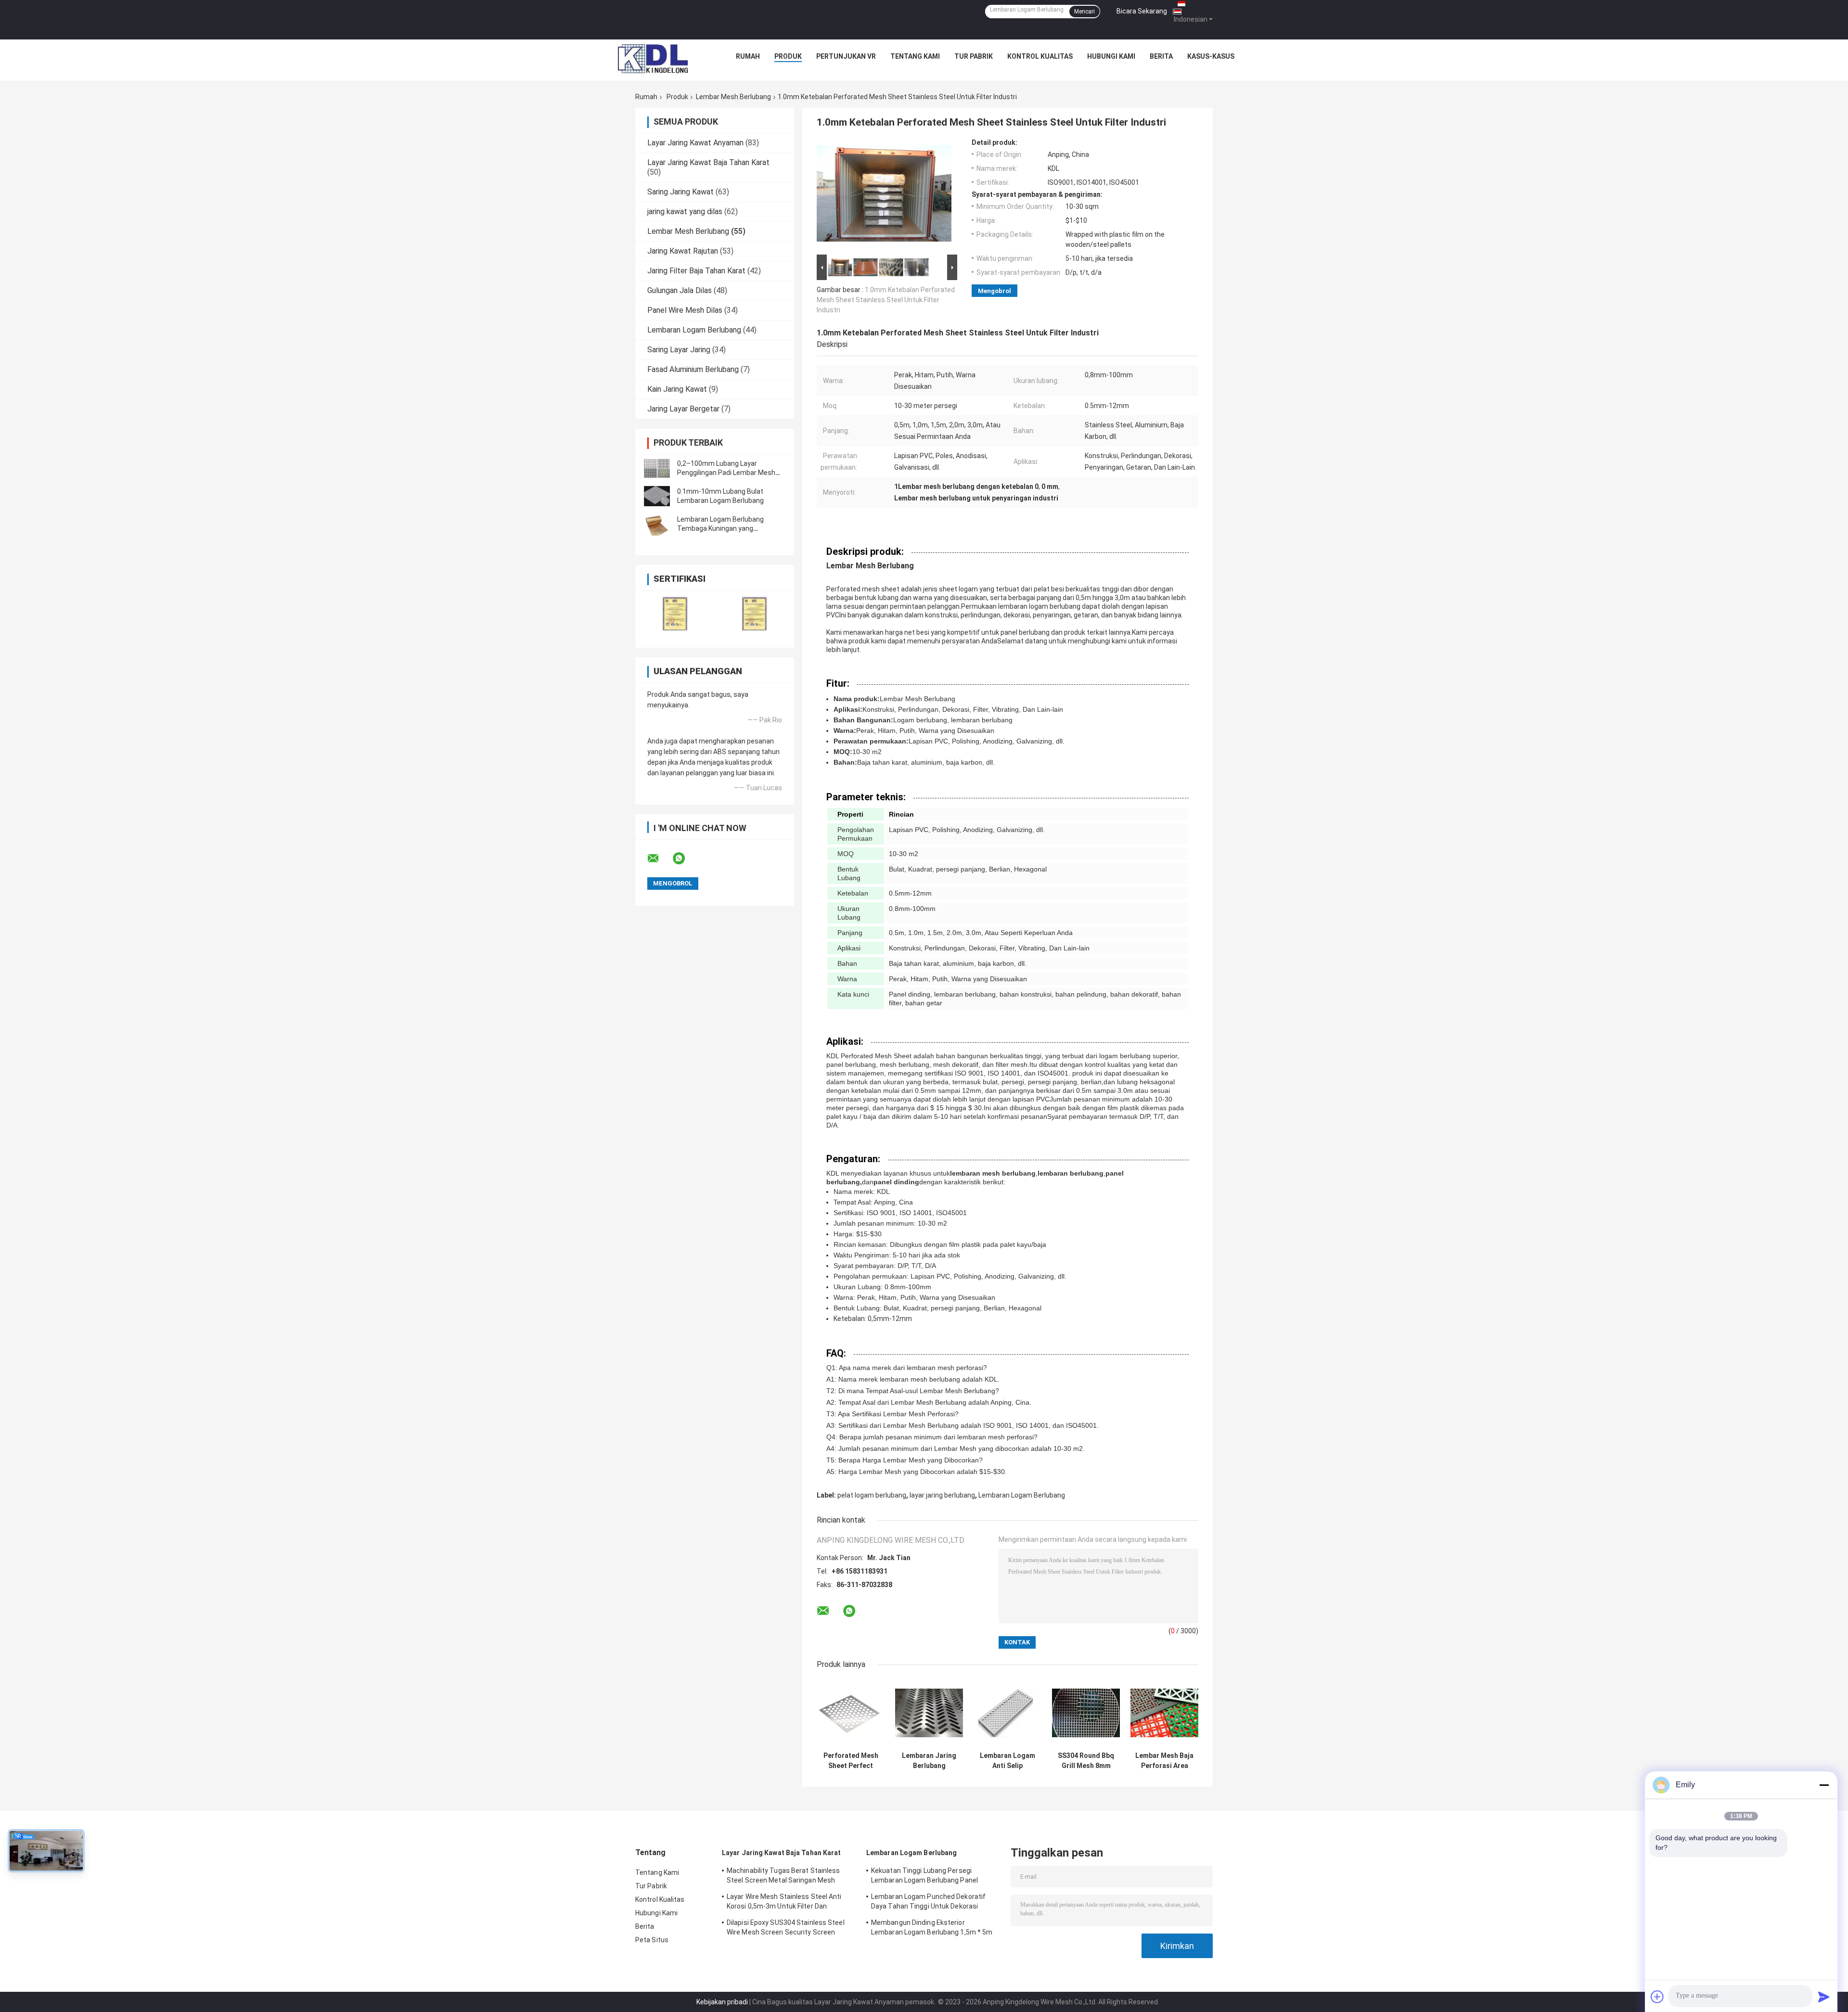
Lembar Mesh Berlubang (733, 97)
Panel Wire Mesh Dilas (685, 310)
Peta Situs (652, 1940)
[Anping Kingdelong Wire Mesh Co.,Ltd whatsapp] (685, 859)
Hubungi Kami (1111, 56)
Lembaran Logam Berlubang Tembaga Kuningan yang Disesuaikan (720, 528)
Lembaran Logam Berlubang (694, 330)
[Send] (1824, 1997)
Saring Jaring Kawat (680, 192)
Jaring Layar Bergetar (683, 409)
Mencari (1084, 12)
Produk (788, 56)
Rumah (748, 56)
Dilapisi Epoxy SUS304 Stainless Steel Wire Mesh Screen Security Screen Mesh (786, 1929)
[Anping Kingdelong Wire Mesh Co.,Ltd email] (659, 859)
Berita (1161, 56)
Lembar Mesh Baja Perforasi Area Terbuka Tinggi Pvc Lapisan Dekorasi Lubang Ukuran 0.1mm (1164, 1761)
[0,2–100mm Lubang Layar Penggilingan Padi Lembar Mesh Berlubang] (657, 468)
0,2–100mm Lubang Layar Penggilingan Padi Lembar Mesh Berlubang (726, 473)
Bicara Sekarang (1142, 11)
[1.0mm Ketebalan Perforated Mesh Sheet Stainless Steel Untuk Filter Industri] (884, 195)
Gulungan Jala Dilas (680, 290)
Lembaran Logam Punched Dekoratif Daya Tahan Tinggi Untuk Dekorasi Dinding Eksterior (928, 1903)
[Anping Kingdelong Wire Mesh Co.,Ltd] (653, 59)
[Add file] (1657, 1997)
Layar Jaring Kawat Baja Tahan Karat (708, 162)
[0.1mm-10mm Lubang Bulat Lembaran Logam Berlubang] (657, 496)
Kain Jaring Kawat (677, 389)
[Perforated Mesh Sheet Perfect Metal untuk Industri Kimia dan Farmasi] (851, 1713)
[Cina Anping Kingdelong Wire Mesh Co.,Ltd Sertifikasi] (675, 613)
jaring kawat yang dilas (685, 211)
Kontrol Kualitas (1040, 56)
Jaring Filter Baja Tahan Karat (696, 271)
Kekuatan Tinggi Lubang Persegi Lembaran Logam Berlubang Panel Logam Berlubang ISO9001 (924, 1877)
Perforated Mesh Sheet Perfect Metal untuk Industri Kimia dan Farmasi (851, 1761)
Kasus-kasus (1211, 56)
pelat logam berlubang (872, 1495)
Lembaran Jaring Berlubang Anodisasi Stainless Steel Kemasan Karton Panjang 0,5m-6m (929, 1761)
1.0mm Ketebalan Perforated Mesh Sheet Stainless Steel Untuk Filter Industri (886, 300)
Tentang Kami (915, 56)
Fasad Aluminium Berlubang (693, 369)
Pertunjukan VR (846, 56)
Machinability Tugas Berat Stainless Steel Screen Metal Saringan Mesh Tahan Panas (783, 1877)
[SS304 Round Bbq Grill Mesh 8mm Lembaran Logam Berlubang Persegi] (1086, 1713)
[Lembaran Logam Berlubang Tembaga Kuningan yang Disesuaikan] (657, 524)
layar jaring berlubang (942, 1495)
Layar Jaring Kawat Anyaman (695, 143)
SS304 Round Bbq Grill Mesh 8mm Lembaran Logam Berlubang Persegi (1086, 1761)
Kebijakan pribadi (722, 2002)
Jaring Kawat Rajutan (683, 251)
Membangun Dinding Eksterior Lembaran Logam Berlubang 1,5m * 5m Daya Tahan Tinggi (932, 1929)
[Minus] (1824, 1785)
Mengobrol (995, 291)
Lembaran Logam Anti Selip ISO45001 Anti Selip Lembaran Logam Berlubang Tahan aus (1007, 1761)
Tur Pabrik (974, 56)
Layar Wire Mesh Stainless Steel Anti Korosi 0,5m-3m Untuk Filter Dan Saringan (784, 1903)
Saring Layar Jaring (679, 350)
